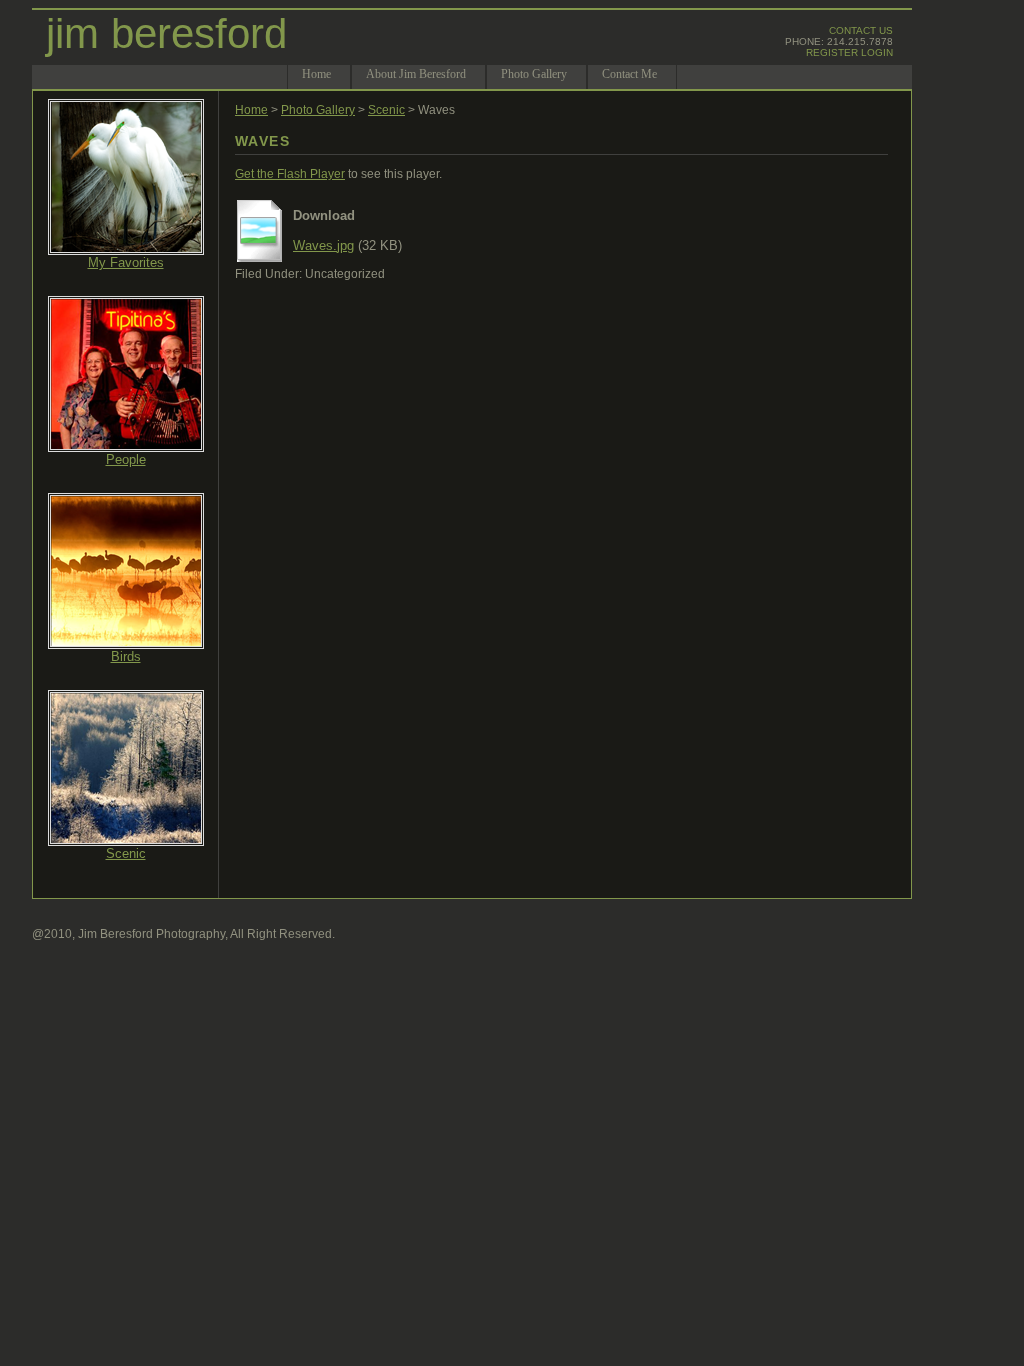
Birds (126, 656)
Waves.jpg (323, 245)
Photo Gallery (318, 110)
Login (877, 52)
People (126, 459)
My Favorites (126, 262)
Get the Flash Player (290, 174)
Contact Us (861, 30)
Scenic (126, 853)
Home (251, 110)
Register (832, 52)
